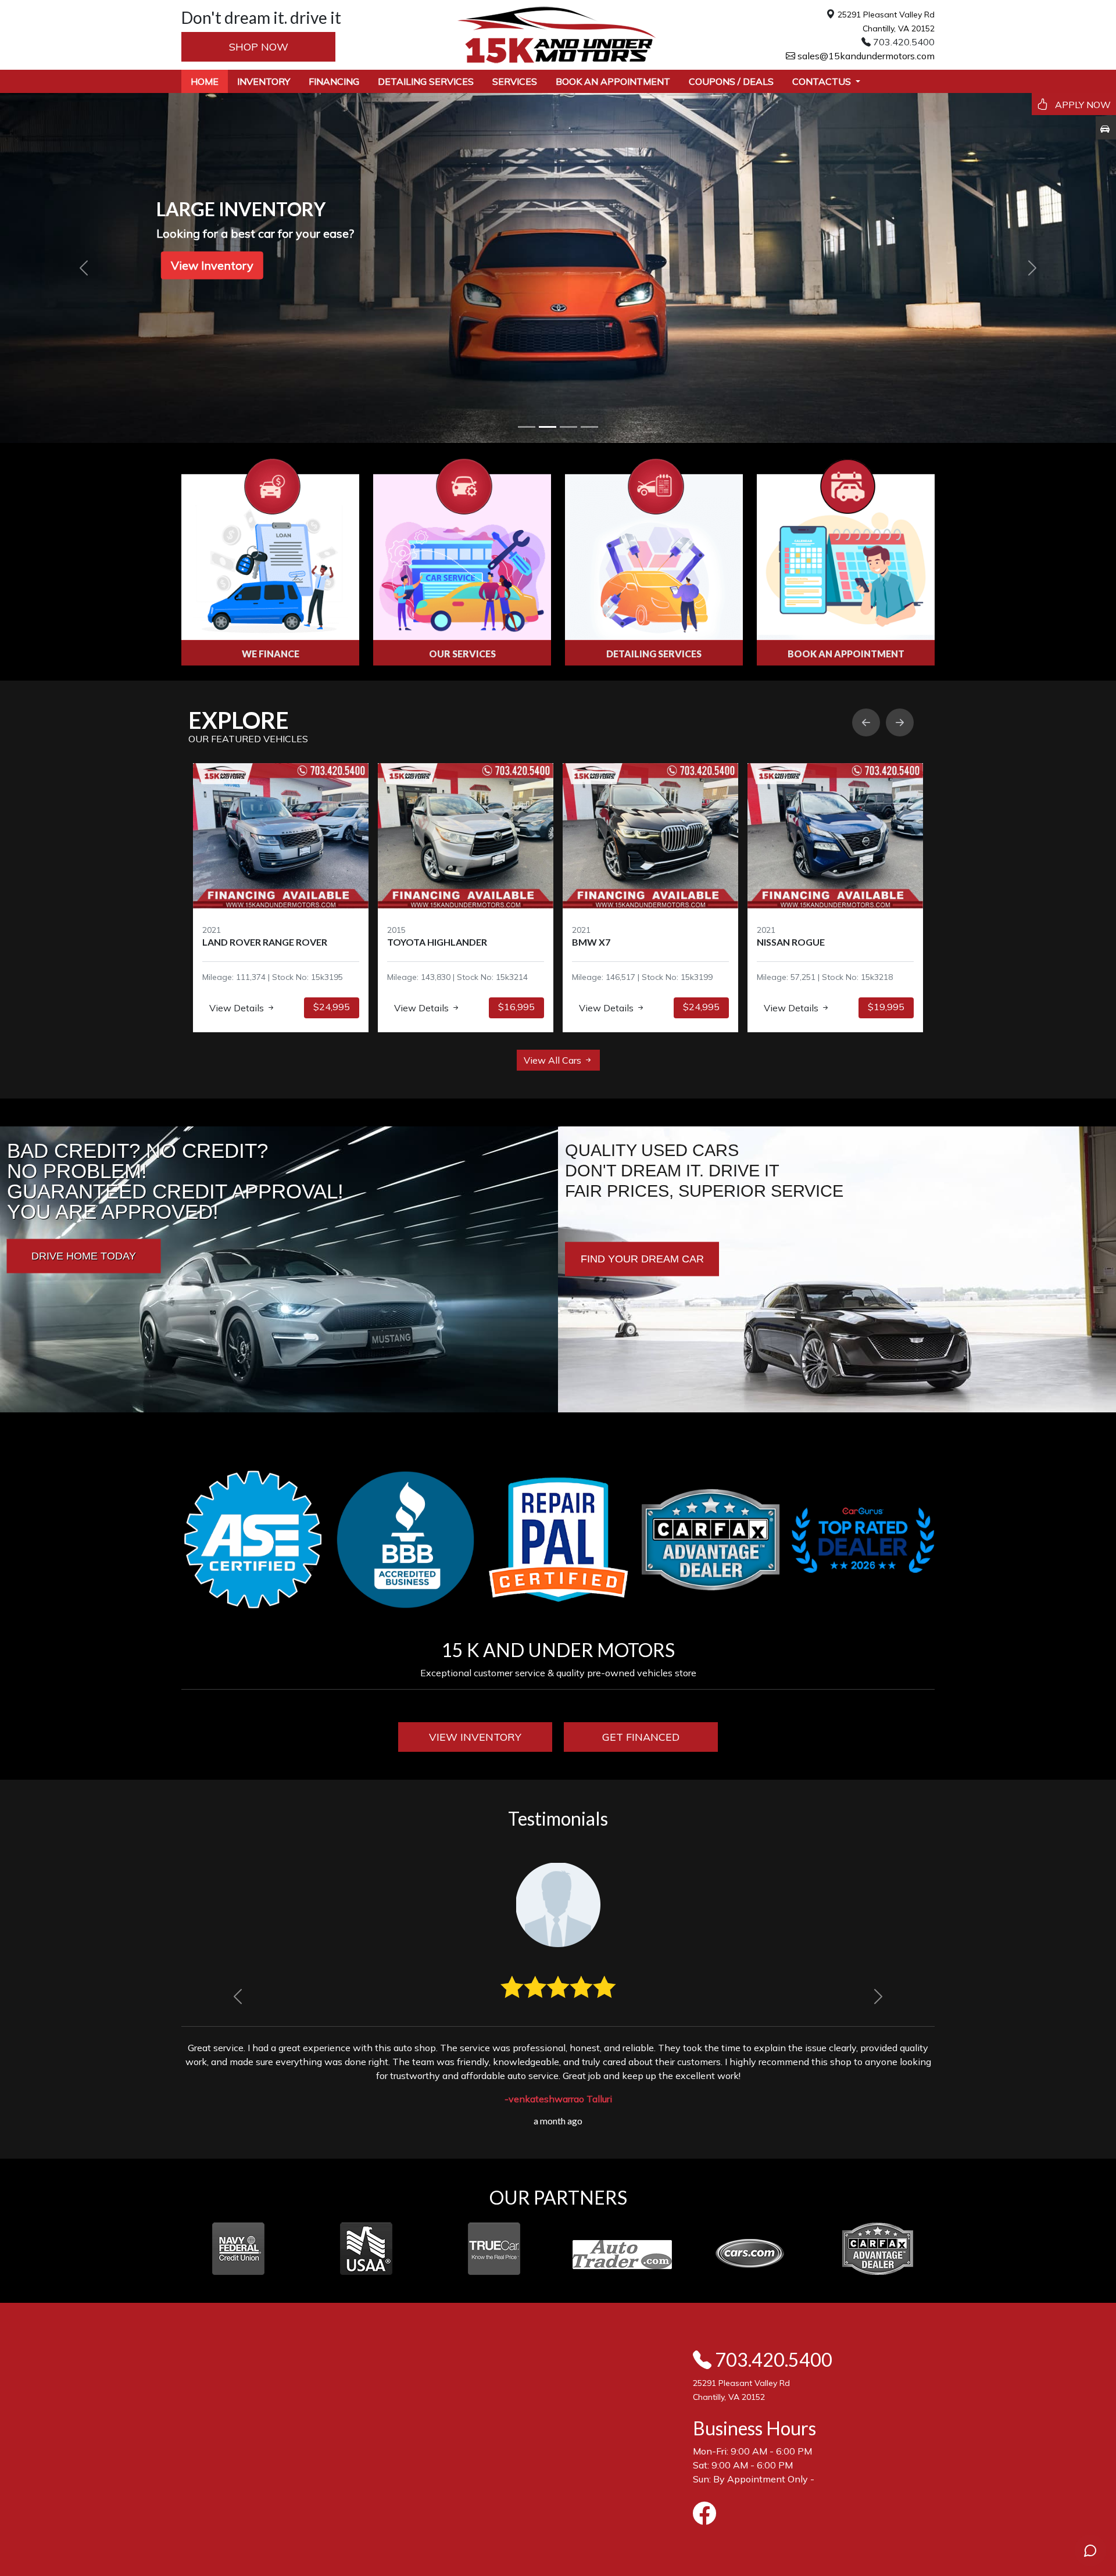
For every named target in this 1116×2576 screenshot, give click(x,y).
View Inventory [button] (212, 265)
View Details (238, 1008)
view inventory (475, 1737)
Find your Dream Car (642, 1258)
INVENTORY (264, 81)
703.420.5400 (772, 2359)
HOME (205, 81)
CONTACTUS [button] (823, 81)
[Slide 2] (548, 427)
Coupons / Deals (731, 81)
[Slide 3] (568, 427)
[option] (281, 898)
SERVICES (515, 81)
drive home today (84, 1255)
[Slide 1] (527, 427)
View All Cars (554, 1060)
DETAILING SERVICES (426, 81)
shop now (259, 47)
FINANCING (334, 81)
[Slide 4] (589, 427)
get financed (641, 1737)
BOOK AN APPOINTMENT (613, 81)
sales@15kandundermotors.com (865, 56)
